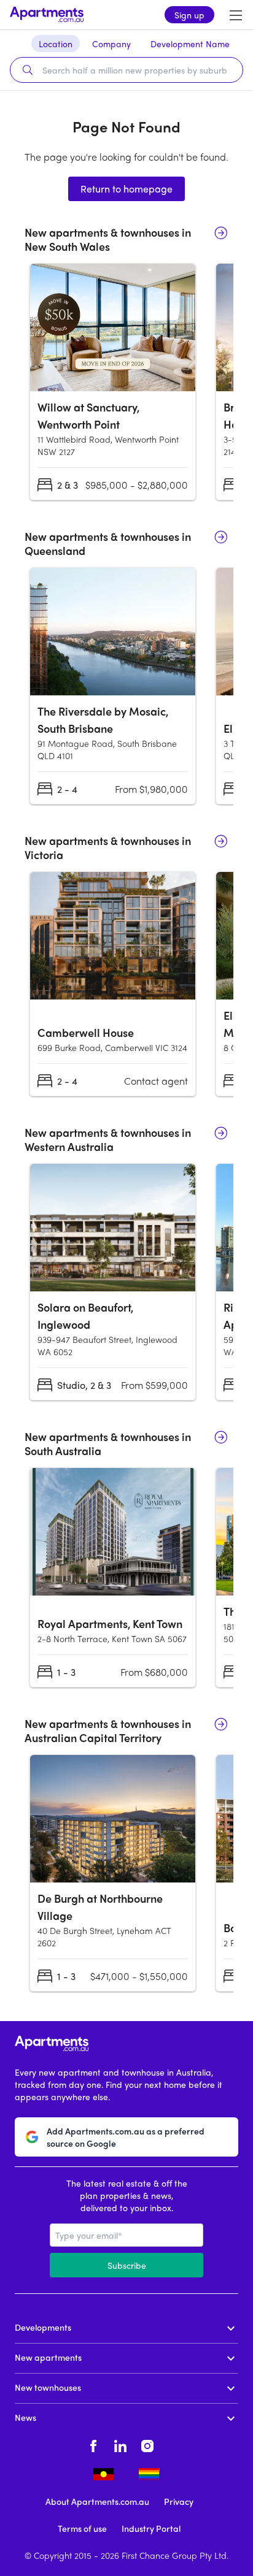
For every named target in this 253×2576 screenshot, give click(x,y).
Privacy (179, 2501)
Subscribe (127, 2265)
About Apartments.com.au (97, 2501)
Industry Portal (151, 2528)
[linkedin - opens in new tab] (120, 2444)
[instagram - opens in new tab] (147, 2444)
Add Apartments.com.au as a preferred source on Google (126, 2137)
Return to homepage (126, 189)
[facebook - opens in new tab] (93, 2444)
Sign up (189, 15)
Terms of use (82, 2528)
